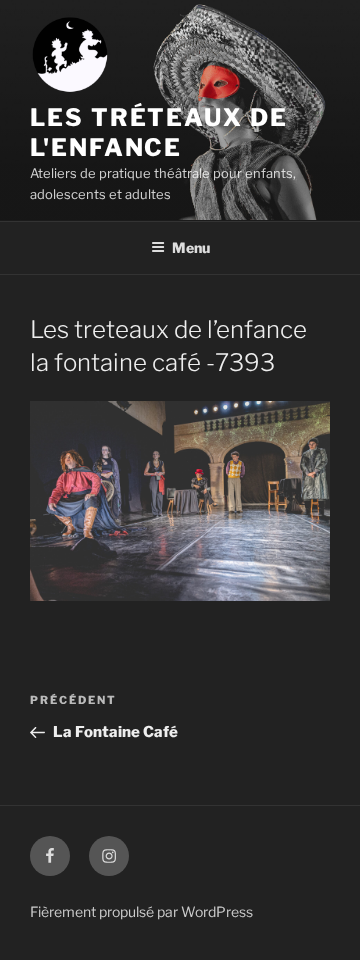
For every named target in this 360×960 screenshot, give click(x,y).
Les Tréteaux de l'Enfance (159, 132)
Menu (191, 247)
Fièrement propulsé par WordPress (141, 911)
